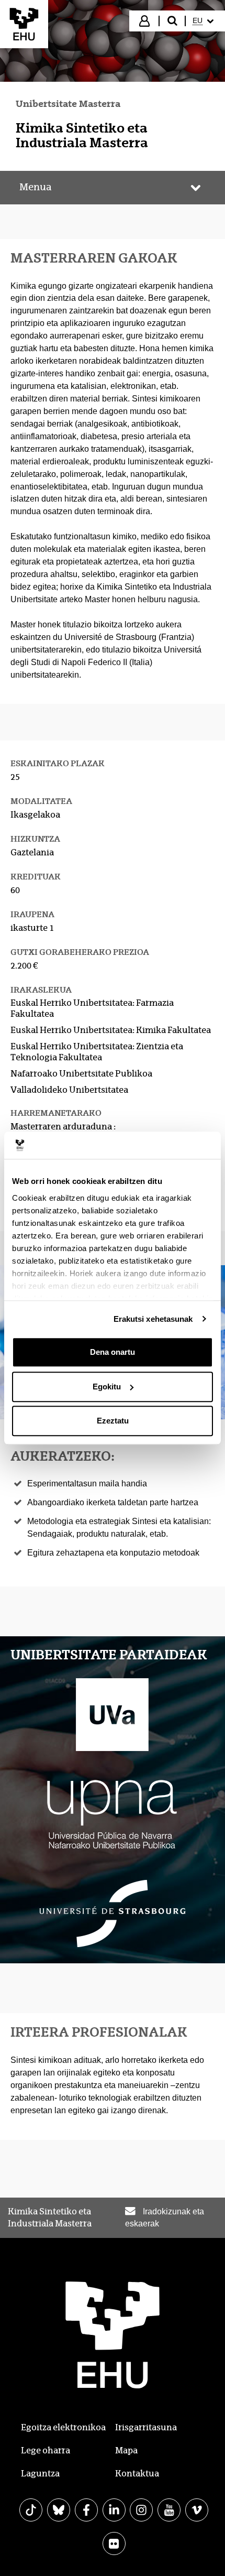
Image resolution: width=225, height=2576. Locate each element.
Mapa (126, 2450)
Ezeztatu (113, 1421)
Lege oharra (46, 2450)
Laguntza (40, 2474)
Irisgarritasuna (146, 2427)
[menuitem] (204, 21)
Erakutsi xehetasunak (153, 1319)
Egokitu (107, 1387)
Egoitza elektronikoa (63, 2427)
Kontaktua (137, 2474)
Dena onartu (113, 1352)
